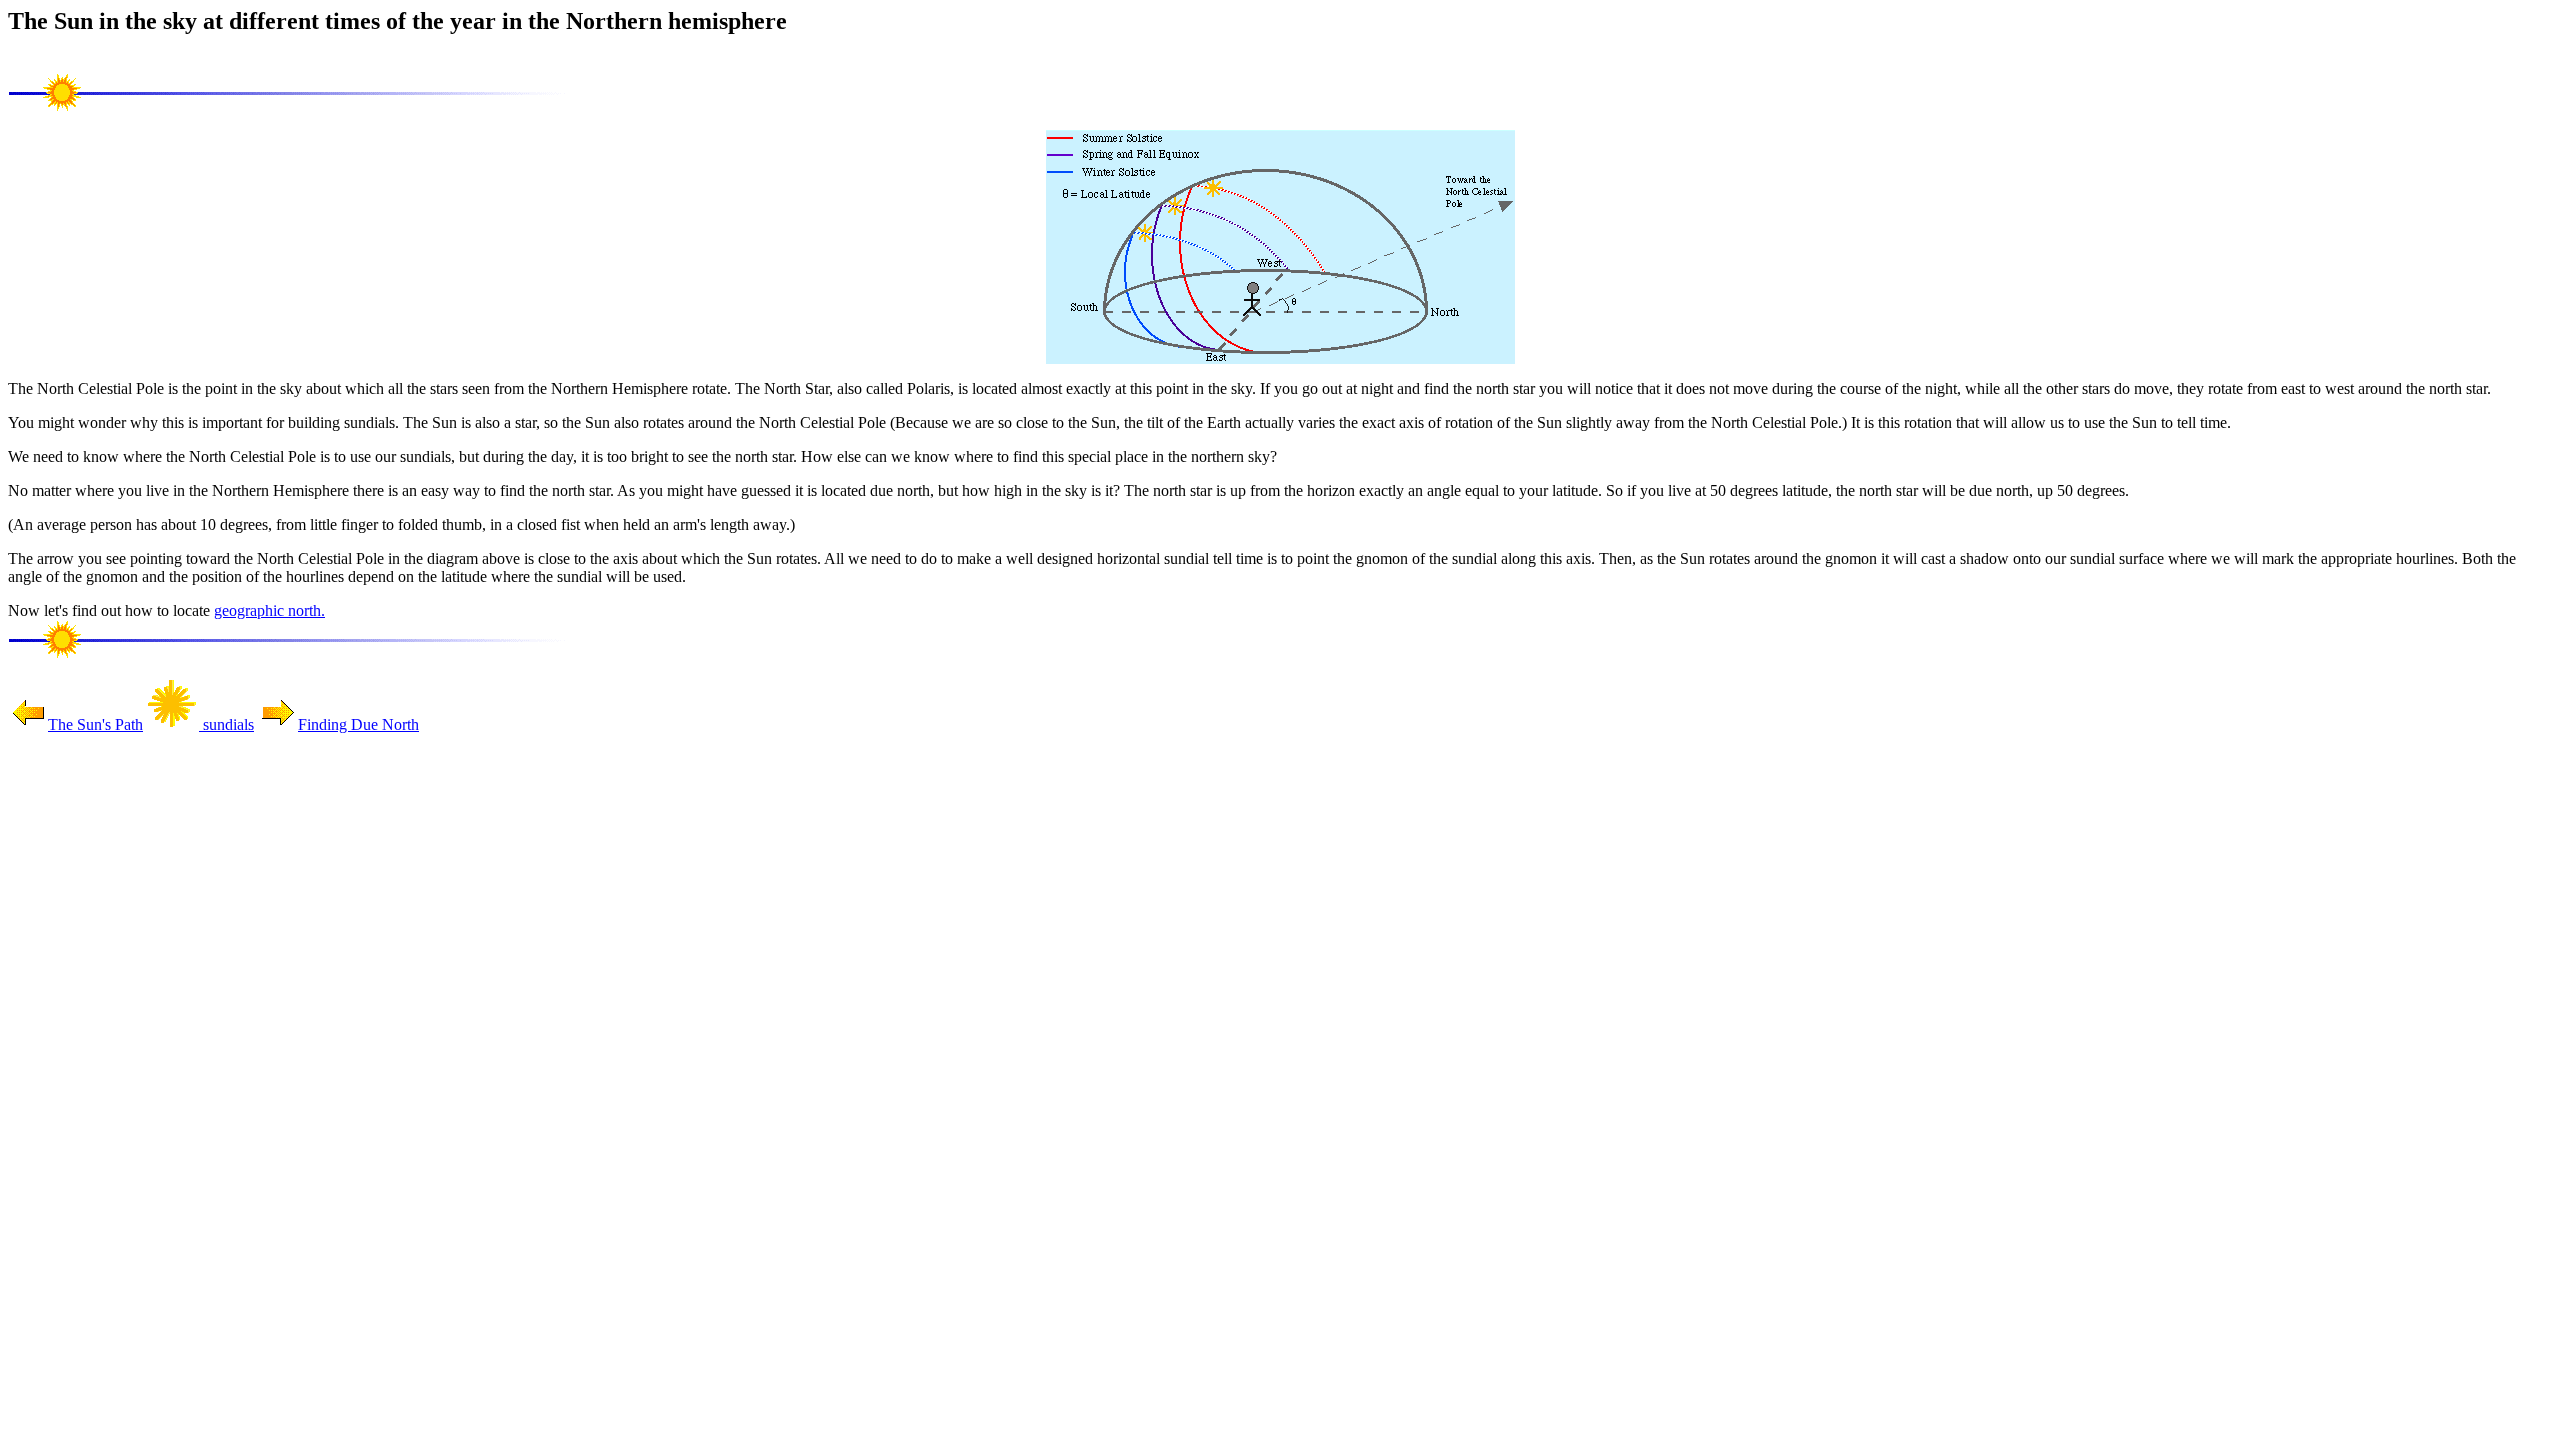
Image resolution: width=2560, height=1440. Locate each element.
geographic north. (269, 610)
